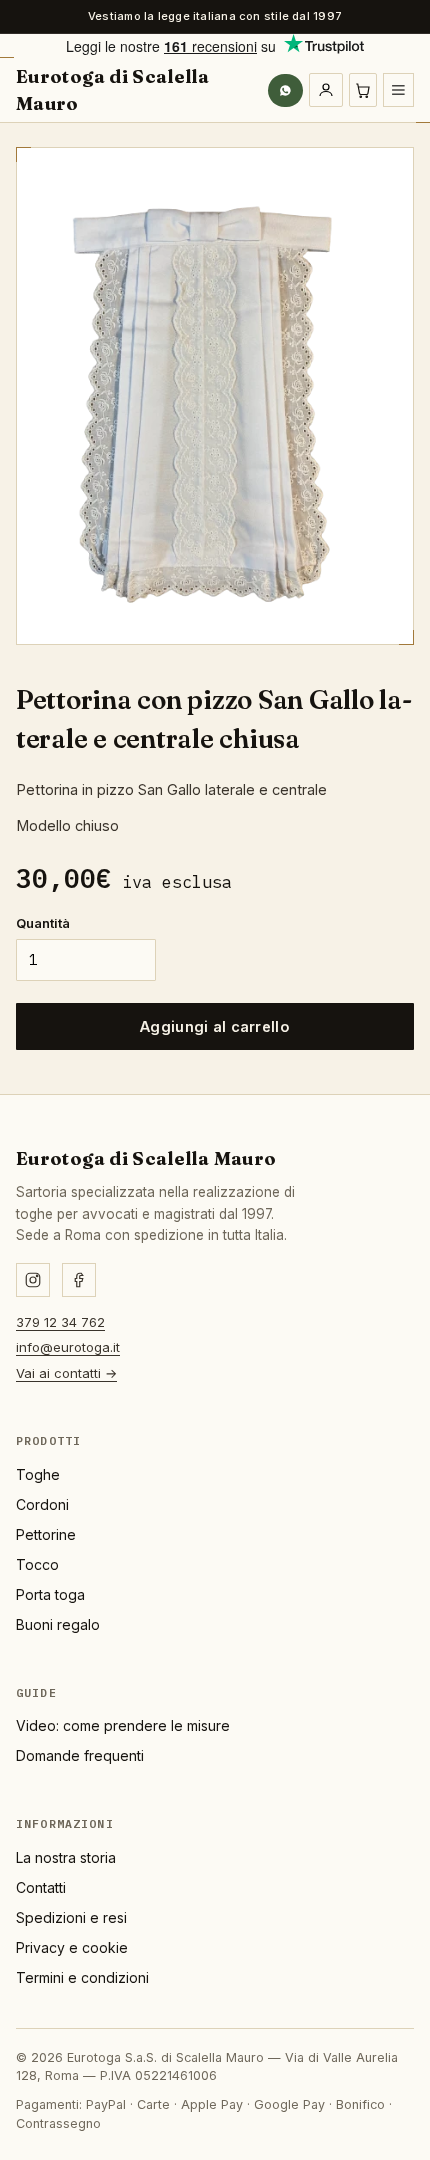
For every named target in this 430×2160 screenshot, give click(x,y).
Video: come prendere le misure (123, 1725)
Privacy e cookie (72, 1947)
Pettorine (46, 1534)
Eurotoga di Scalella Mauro (112, 90)
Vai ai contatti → (66, 1373)
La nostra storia (66, 1857)
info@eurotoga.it (68, 1347)
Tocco (37, 1564)
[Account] (326, 90)
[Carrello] (363, 90)
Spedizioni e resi (71, 1917)
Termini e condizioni (82, 1977)
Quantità (43, 923)
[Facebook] (79, 1280)
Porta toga (50, 1594)
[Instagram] (33, 1280)
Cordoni (42, 1504)
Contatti (41, 1887)
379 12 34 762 (60, 1322)
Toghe (38, 1474)
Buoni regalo (58, 1624)
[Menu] (398, 90)
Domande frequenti (80, 1755)
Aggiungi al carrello (215, 1026)
